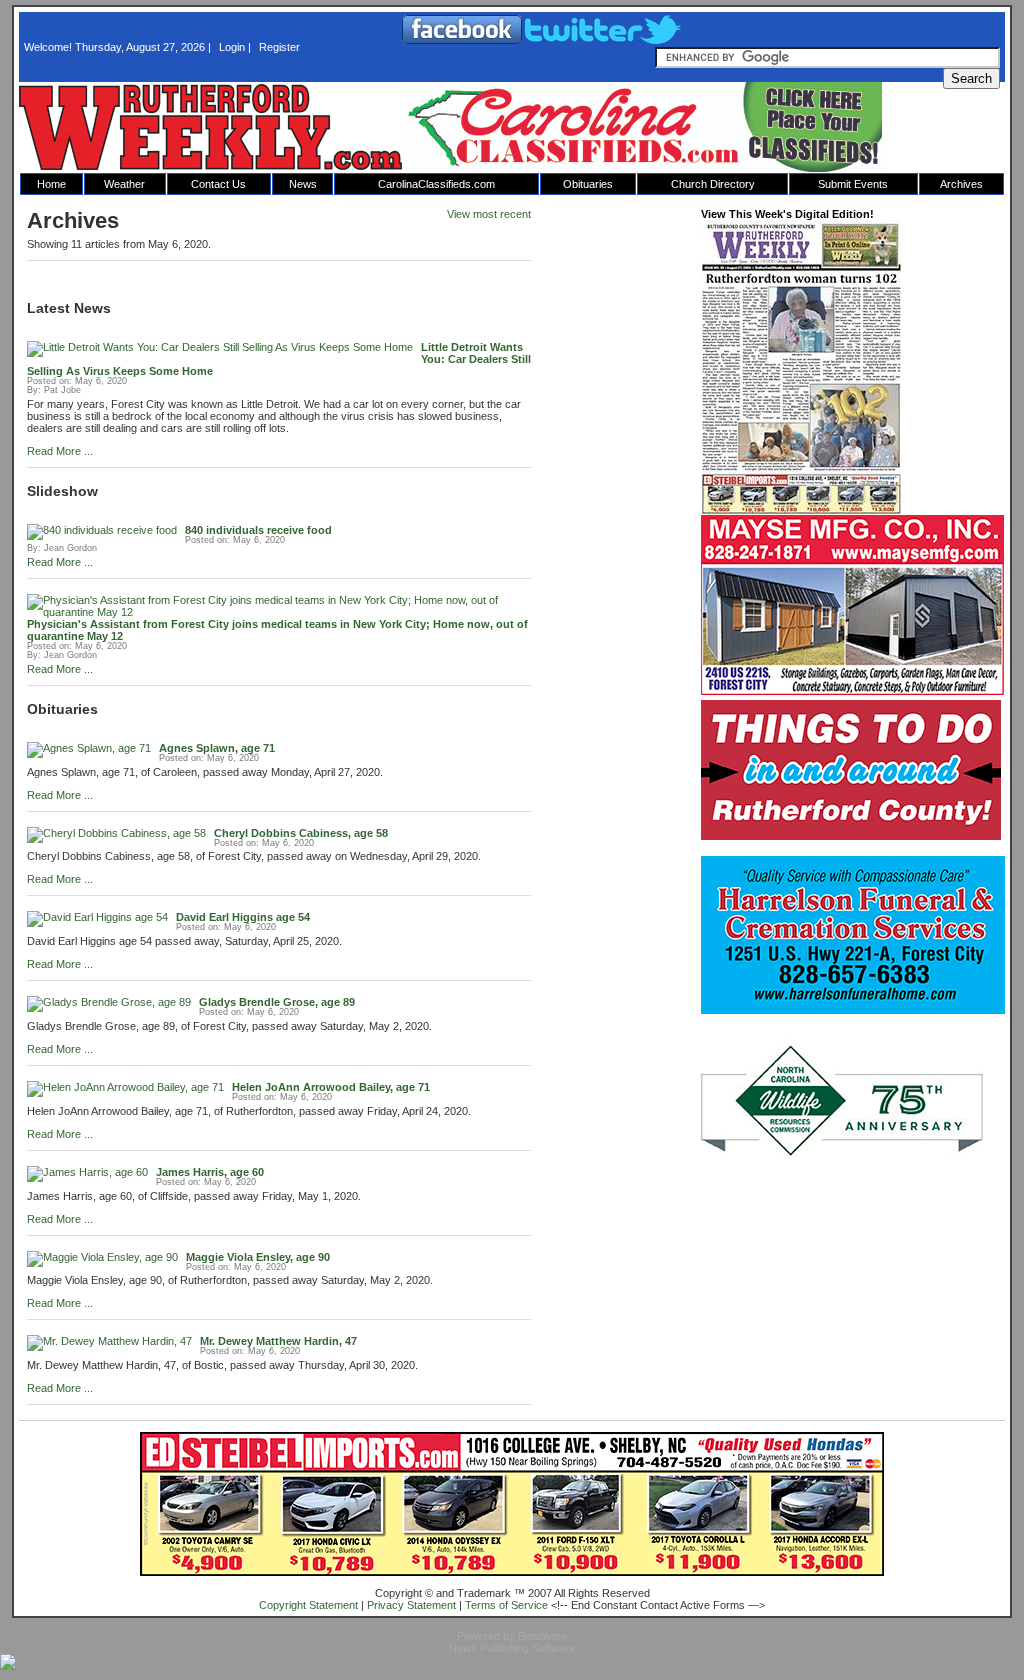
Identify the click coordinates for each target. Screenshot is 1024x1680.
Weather (124, 184)
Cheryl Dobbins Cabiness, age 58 (301, 833)
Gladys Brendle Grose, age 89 (277, 1002)
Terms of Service (506, 1605)
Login (232, 47)
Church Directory (713, 184)
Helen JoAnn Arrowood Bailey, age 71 (331, 1087)
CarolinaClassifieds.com (436, 184)
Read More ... (60, 451)
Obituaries (588, 184)
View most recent (489, 214)
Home (51, 184)
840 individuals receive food (258, 530)
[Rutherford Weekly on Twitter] (603, 40)
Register (279, 47)
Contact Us (218, 184)
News (303, 184)
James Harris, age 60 (210, 1172)
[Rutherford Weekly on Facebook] (463, 40)
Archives (961, 184)
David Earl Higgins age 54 (243, 917)
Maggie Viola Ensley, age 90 (258, 1257)
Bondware (542, 1636)
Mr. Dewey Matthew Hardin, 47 (278, 1341)
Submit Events (853, 184)
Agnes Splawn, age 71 (217, 748)
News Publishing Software (512, 1648)
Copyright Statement (308, 1605)
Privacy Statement (411, 1605)
